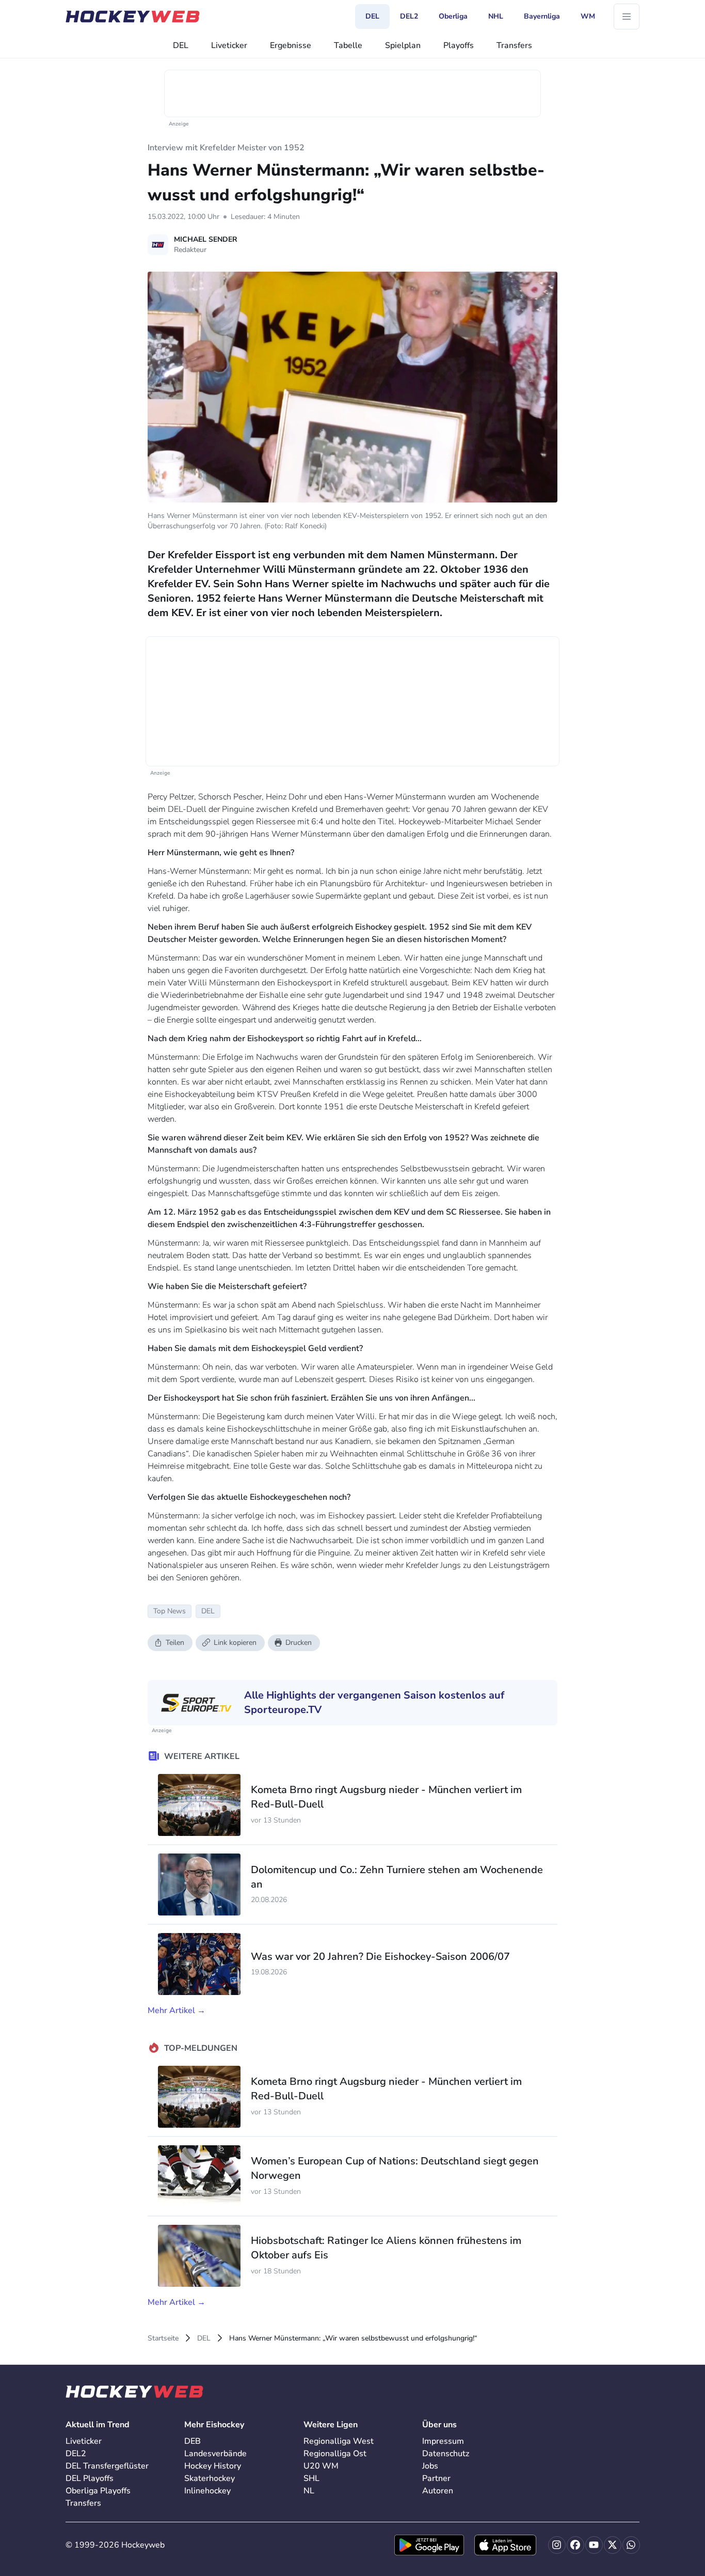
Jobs (430, 2466)
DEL (181, 45)
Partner (436, 2478)
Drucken (299, 1643)
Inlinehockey (207, 2491)
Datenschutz (446, 2454)
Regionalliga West (339, 2441)
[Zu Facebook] (575, 2545)
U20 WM (321, 2466)
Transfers (514, 45)
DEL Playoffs (90, 2478)
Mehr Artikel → (177, 2010)
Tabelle (348, 45)
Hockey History (213, 2466)
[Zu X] (613, 2545)
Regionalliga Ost (335, 2454)
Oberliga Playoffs (98, 2491)
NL (309, 2491)
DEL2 (76, 2454)
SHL (311, 2478)
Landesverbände (215, 2454)
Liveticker (229, 45)
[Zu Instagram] (557, 2545)
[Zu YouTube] (594, 2545)
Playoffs (459, 45)
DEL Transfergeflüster (107, 2466)
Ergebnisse (291, 45)
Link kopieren (235, 1643)
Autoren (438, 2491)
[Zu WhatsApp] (631, 2545)
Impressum (443, 2441)
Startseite (163, 2338)
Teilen (175, 1643)
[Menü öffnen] (627, 17)
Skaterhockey (210, 2478)
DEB (193, 2441)
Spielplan (403, 45)
